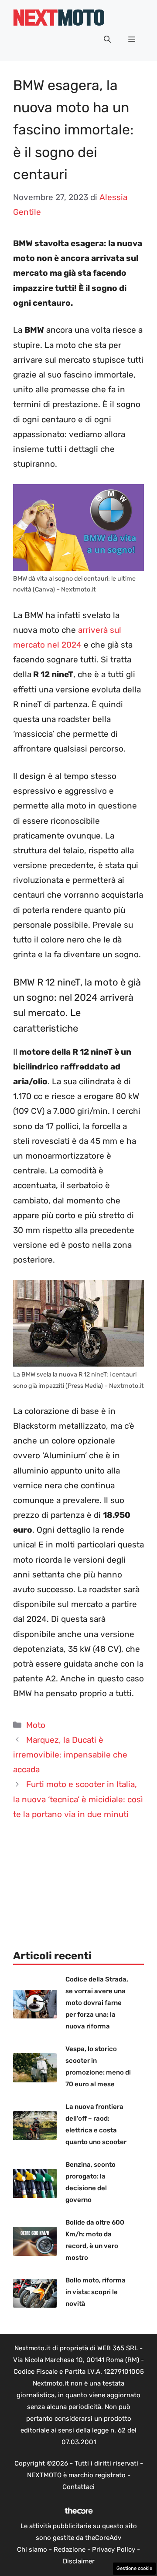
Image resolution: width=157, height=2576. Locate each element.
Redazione (70, 2549)
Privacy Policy (114, 2549)
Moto (36, 1725)
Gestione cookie (134, 2568)
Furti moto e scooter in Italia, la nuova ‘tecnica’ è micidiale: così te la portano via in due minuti (78, 1799)
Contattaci (78, 2487)
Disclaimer (79, 2561)
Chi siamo (32, 2549)
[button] (107, 40)
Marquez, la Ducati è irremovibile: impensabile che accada (70, 1755)
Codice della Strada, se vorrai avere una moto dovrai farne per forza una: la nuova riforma (97, 2003)
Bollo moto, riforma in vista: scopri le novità (96, 2292)
